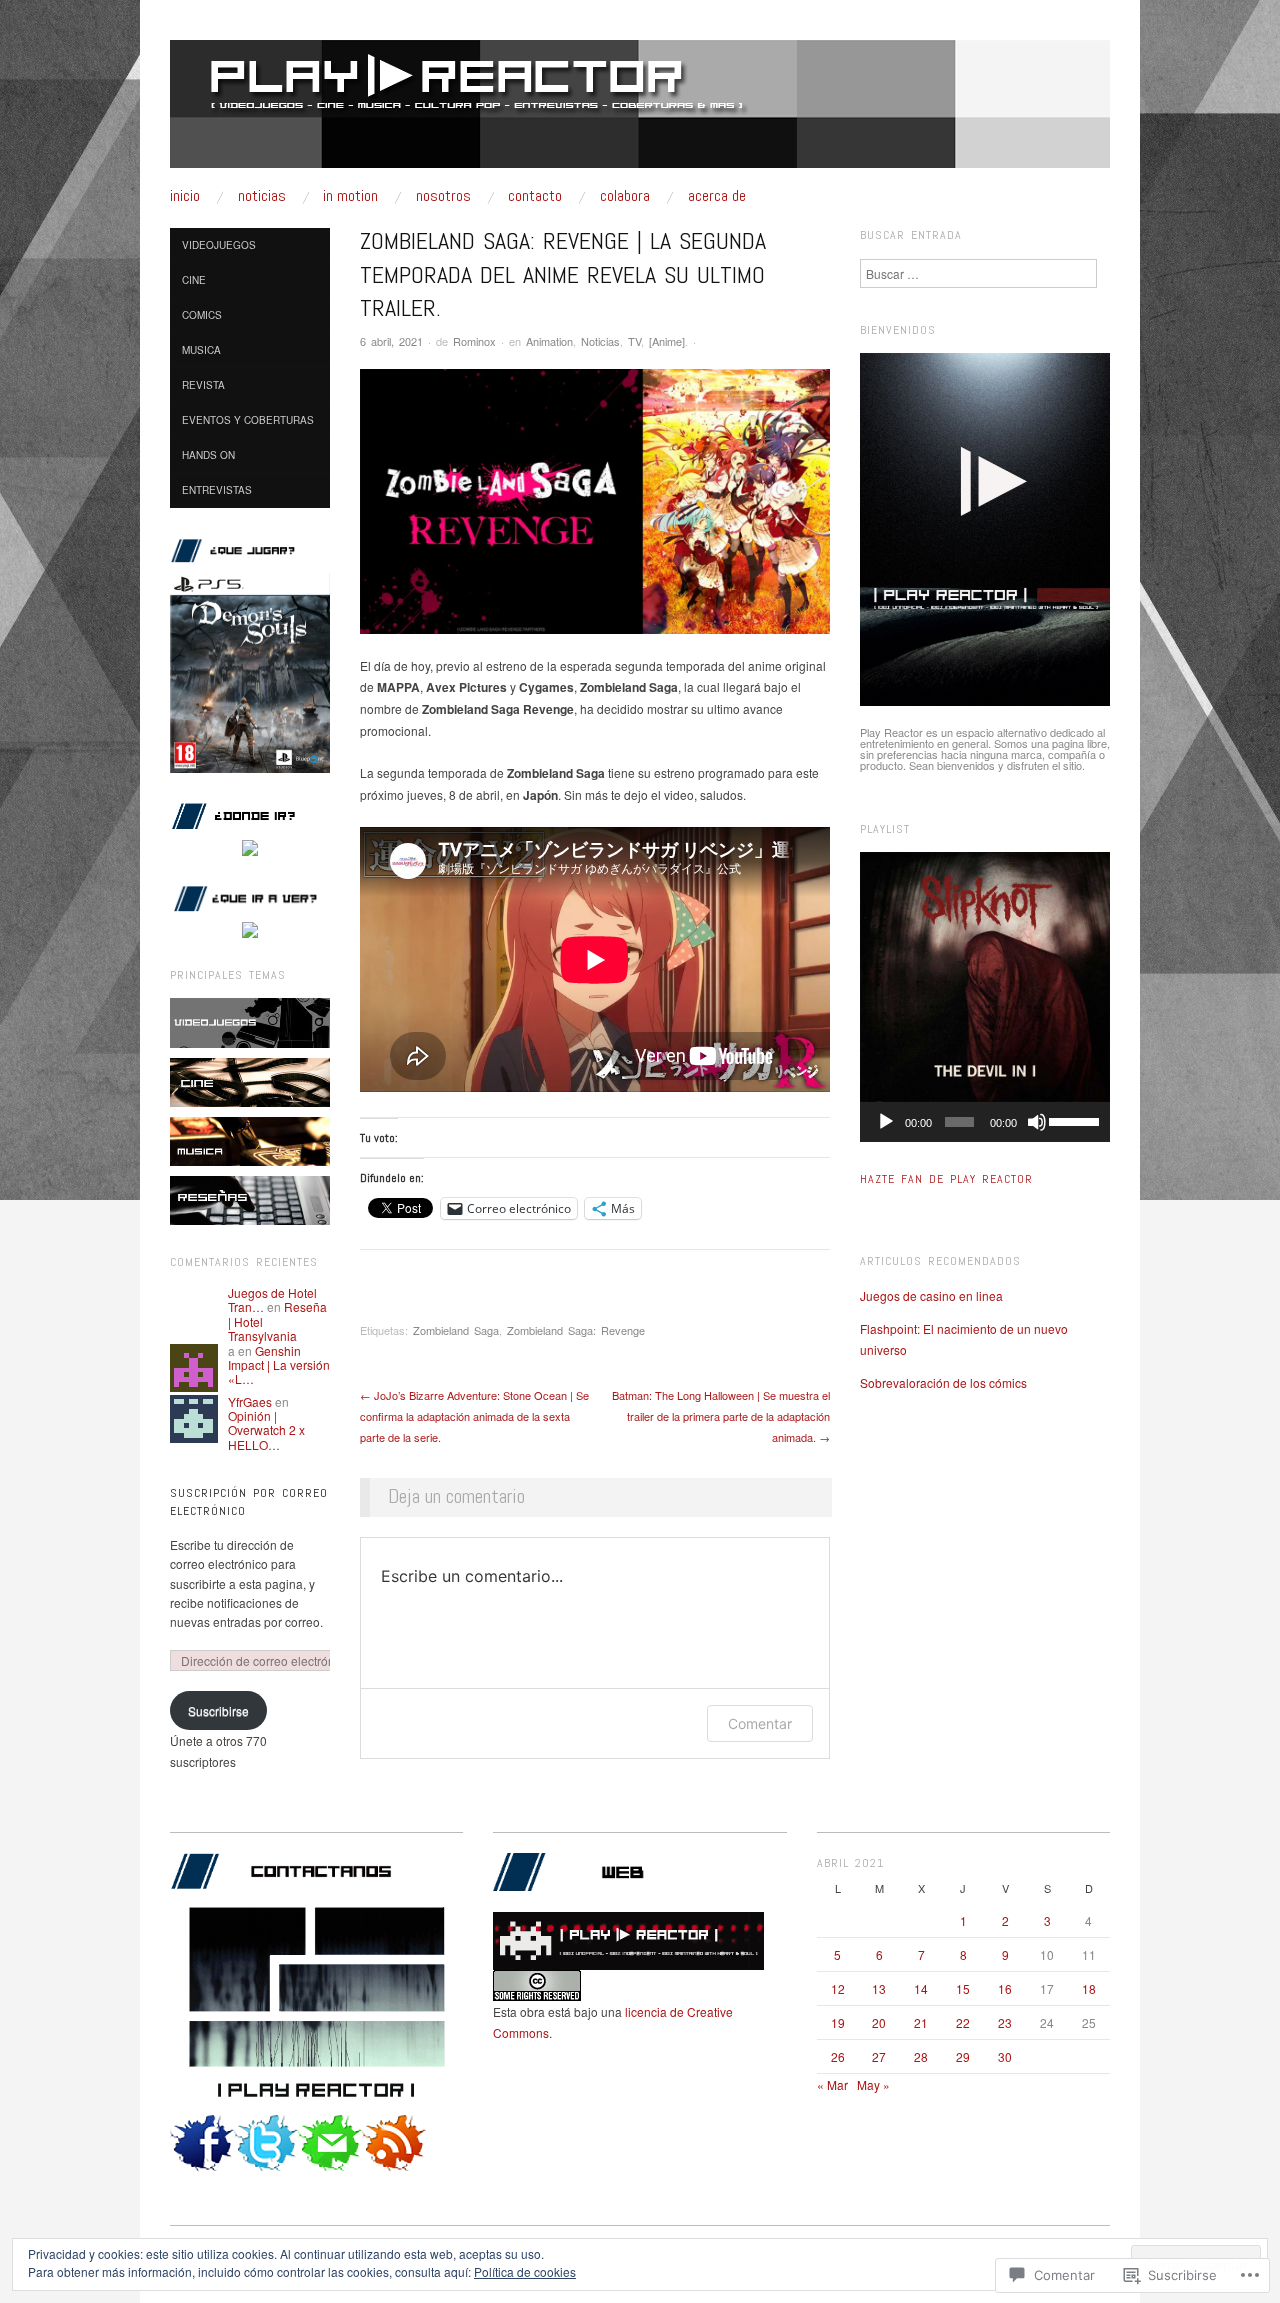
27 (879, 2056)
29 (963, 2056)
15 (963, 1988)
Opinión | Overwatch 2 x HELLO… (266, 1430)
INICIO (185, 196)
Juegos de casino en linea (931, 1295)
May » (873, 2084)
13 (879, 1988)
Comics (202, 315)
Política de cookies (525, 2271)
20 (879, 2022)
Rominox (474, 341)
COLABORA (625, 196)
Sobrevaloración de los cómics (943, 1382)
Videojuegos (219, 245)
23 (1005, 2022)
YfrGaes (250, 1401)
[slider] (1074, 1120)
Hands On (208, 455)
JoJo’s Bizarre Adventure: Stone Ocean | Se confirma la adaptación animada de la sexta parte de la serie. (474, 1416)
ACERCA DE (717, 196)
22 (963, 2022)
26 (838, 2056)
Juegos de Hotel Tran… (272, 1299)
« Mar (832, 2084)
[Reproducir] (886, 1122)
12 (838, 1988)
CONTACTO (535, 196)
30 (1005, 2056)
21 (921, 2022)
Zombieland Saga (456, 1330)
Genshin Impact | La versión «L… (279, 1365)
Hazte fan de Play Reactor (946, 1179)
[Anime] (667, 341)
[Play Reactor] (640, 111)
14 (921, 1988)
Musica (201, 350)
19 (838, 2022)
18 (1089, 1988)
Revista (203, 385)
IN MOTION (350, 196)
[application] (985, 1122)
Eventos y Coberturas (248, 420)
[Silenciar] (1037, 1122)
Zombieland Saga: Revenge (576, 1330)
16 (1005, 1988)
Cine (194, 280)
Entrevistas (217, 490)
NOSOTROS (443, 196)
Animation (549, 341)
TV (634, 341)
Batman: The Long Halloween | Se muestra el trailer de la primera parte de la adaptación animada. (721, 1416)
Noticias (600, 341)
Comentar (760, 1723)
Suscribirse (218, 1710)
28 (921, 2056)
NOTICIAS (262, 196)
